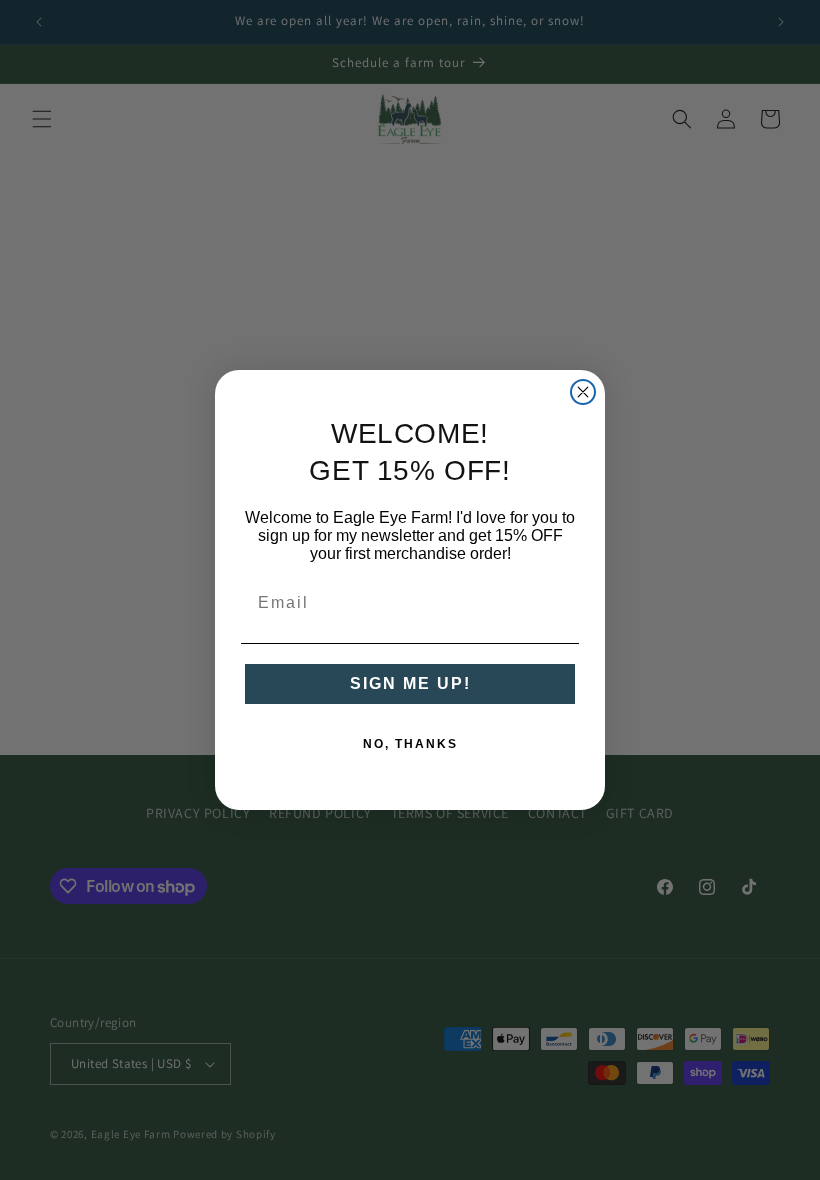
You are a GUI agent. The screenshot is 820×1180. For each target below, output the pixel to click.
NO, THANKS (410, 744)
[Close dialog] (583, 392)
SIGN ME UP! (410, 683)
